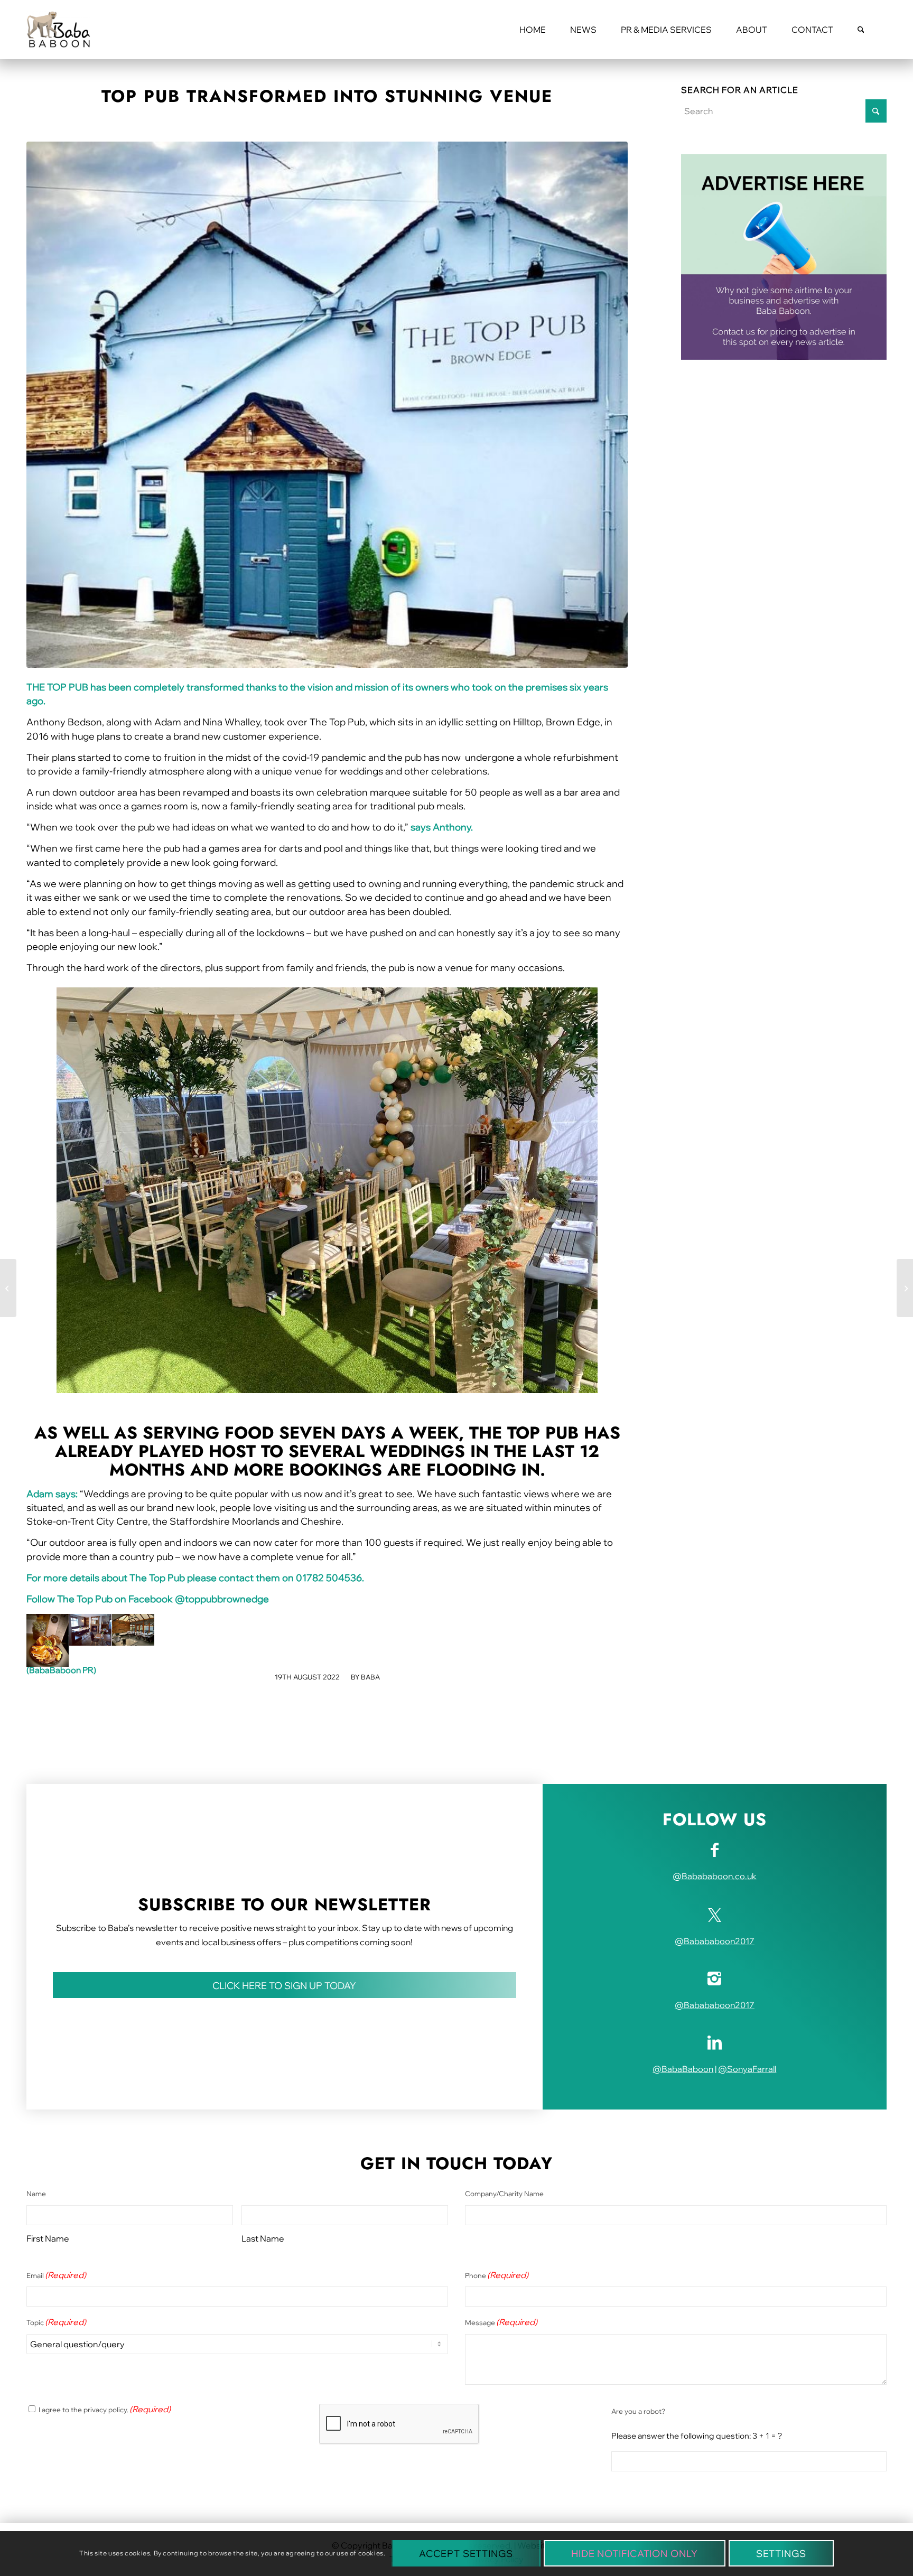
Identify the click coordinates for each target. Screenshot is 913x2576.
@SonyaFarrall (747, 2069)
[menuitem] (533, 30)
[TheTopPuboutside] (327, 405)
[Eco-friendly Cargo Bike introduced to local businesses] (905, 1288)
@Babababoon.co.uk (715, 1876)
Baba (370, 1677)
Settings (781, 2554)
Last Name (263, 2238)
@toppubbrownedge (222, 1599)
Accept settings (466, 2554)
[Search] (861, 30)
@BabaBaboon (683, 2069)
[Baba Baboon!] (58, 30)
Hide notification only (635, 2554)
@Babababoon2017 (715, 1941)
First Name (48, 2238)
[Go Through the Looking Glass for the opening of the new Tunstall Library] (8, 1288)
